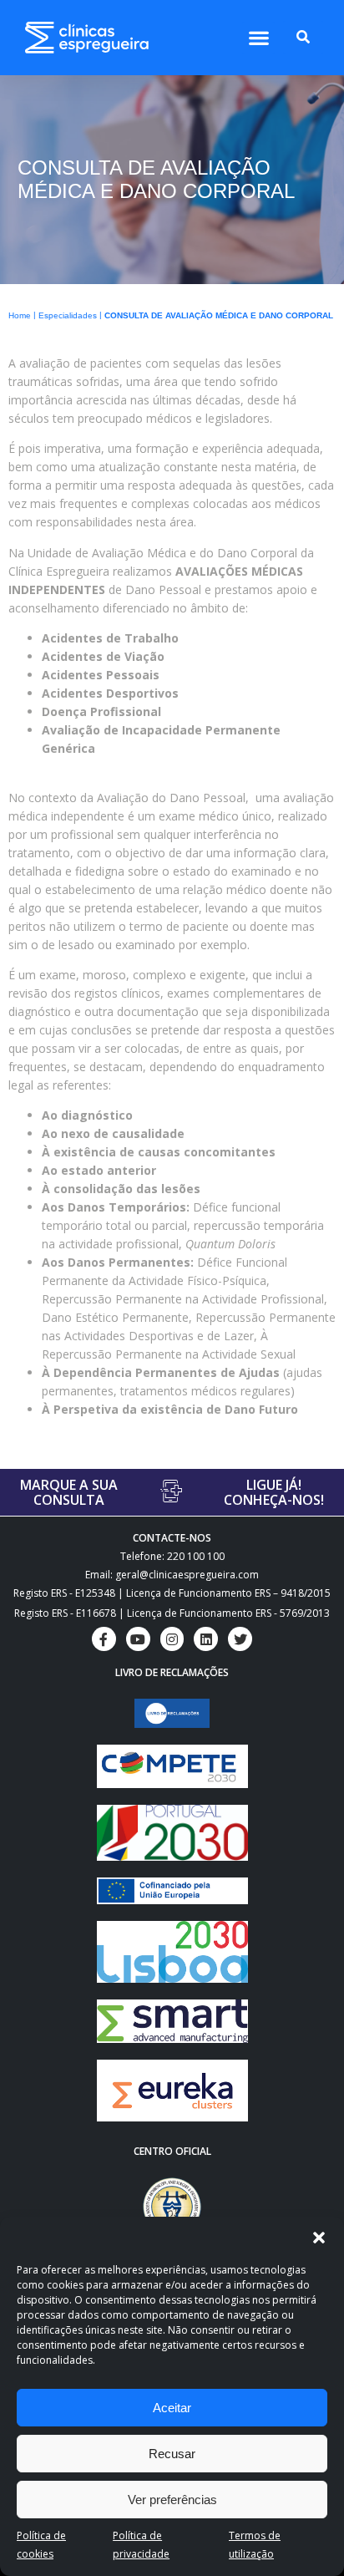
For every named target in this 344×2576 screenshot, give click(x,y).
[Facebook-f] (104, 1639)
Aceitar (172, 2408)
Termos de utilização (255, 2545)
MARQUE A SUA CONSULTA (69, 1492)
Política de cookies (41, 2545)
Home (20, 315)
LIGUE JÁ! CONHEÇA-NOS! (274, 1492)
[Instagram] (172, 1639)
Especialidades (68, 315)
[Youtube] (138, 1639)
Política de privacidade (141, 2545)
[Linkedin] (206, 1639)
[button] (319, 2238)
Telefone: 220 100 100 (172, 1556)
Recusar (172, 2454)
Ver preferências (172, 2500)
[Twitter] (240, 1639)
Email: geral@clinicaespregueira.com (172, 1575)
